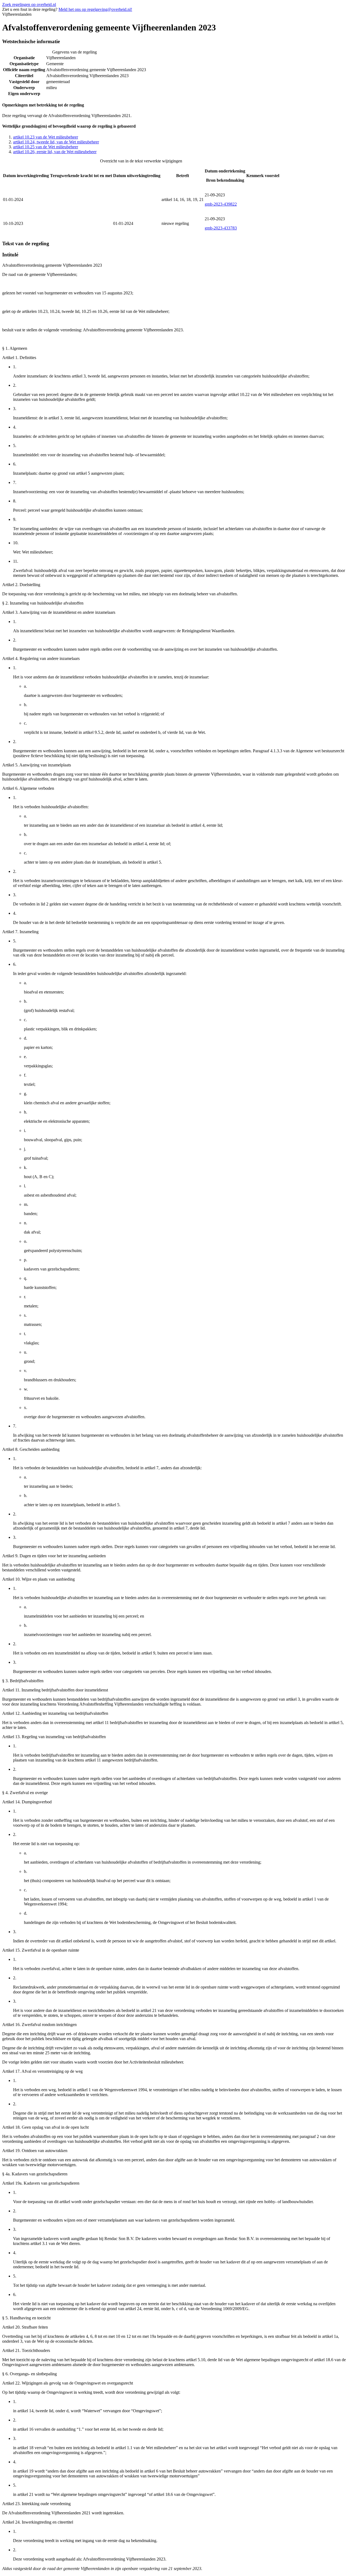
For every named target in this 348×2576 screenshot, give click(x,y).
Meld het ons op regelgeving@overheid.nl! (95, 9)
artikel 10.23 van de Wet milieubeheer (46, 137)
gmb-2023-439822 (221, 204)
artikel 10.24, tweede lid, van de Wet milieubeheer (56, 142)
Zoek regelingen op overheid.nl (29, 4)
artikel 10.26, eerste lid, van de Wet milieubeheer (55, 152)
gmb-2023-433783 (221, 228)
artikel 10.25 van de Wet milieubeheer (46, 147)
